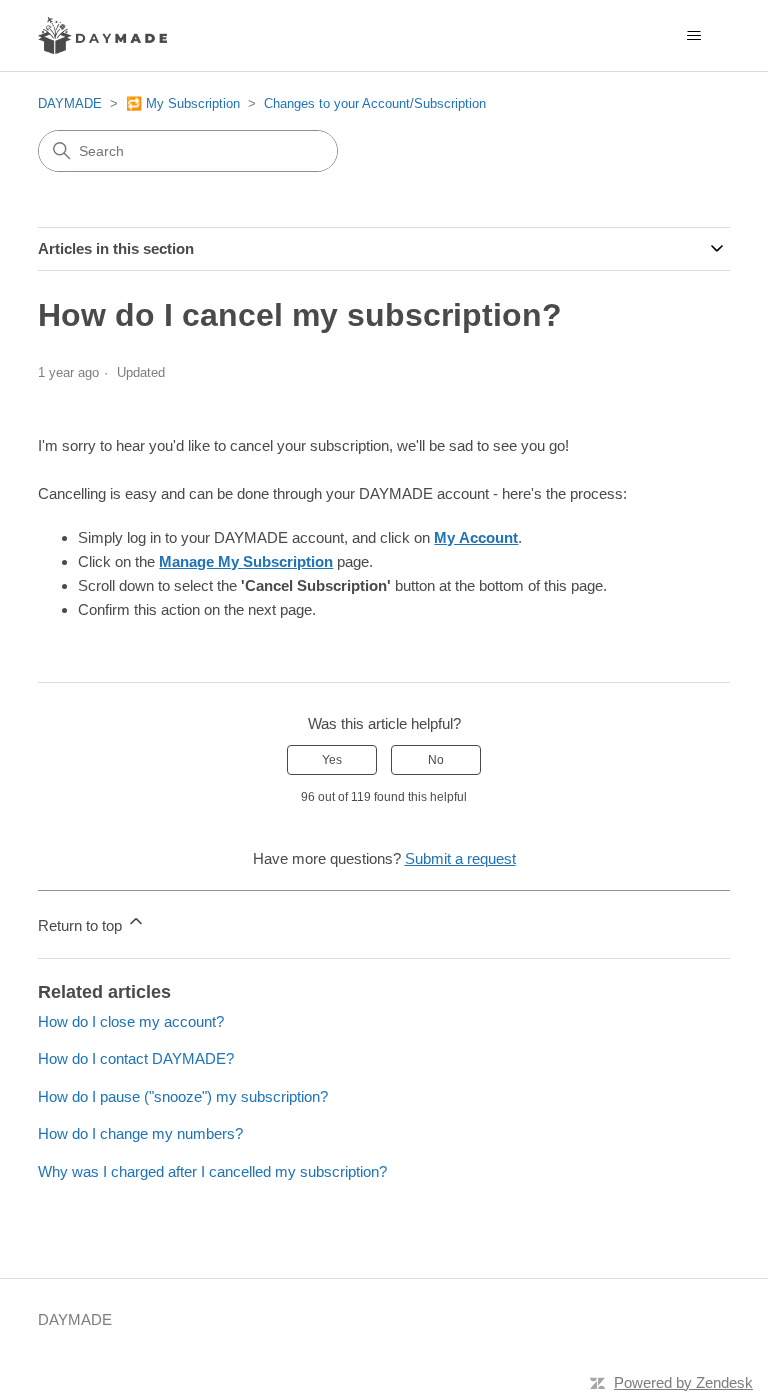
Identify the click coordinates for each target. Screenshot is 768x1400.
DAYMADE (70, 103)
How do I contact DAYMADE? (136, 1058)
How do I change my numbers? (140, 1133)
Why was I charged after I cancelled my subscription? (212, 1171)
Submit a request (460, 858)
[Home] (102, 35)
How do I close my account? (131, 1021)
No (436, 760)
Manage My (246, 561)
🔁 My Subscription (183, 103)
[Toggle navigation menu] (694, 36)
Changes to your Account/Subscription (375, 103)
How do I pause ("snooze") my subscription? (183, 1096)
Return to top (82, 925)
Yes (332, 760)
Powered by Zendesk (683, 1382)
